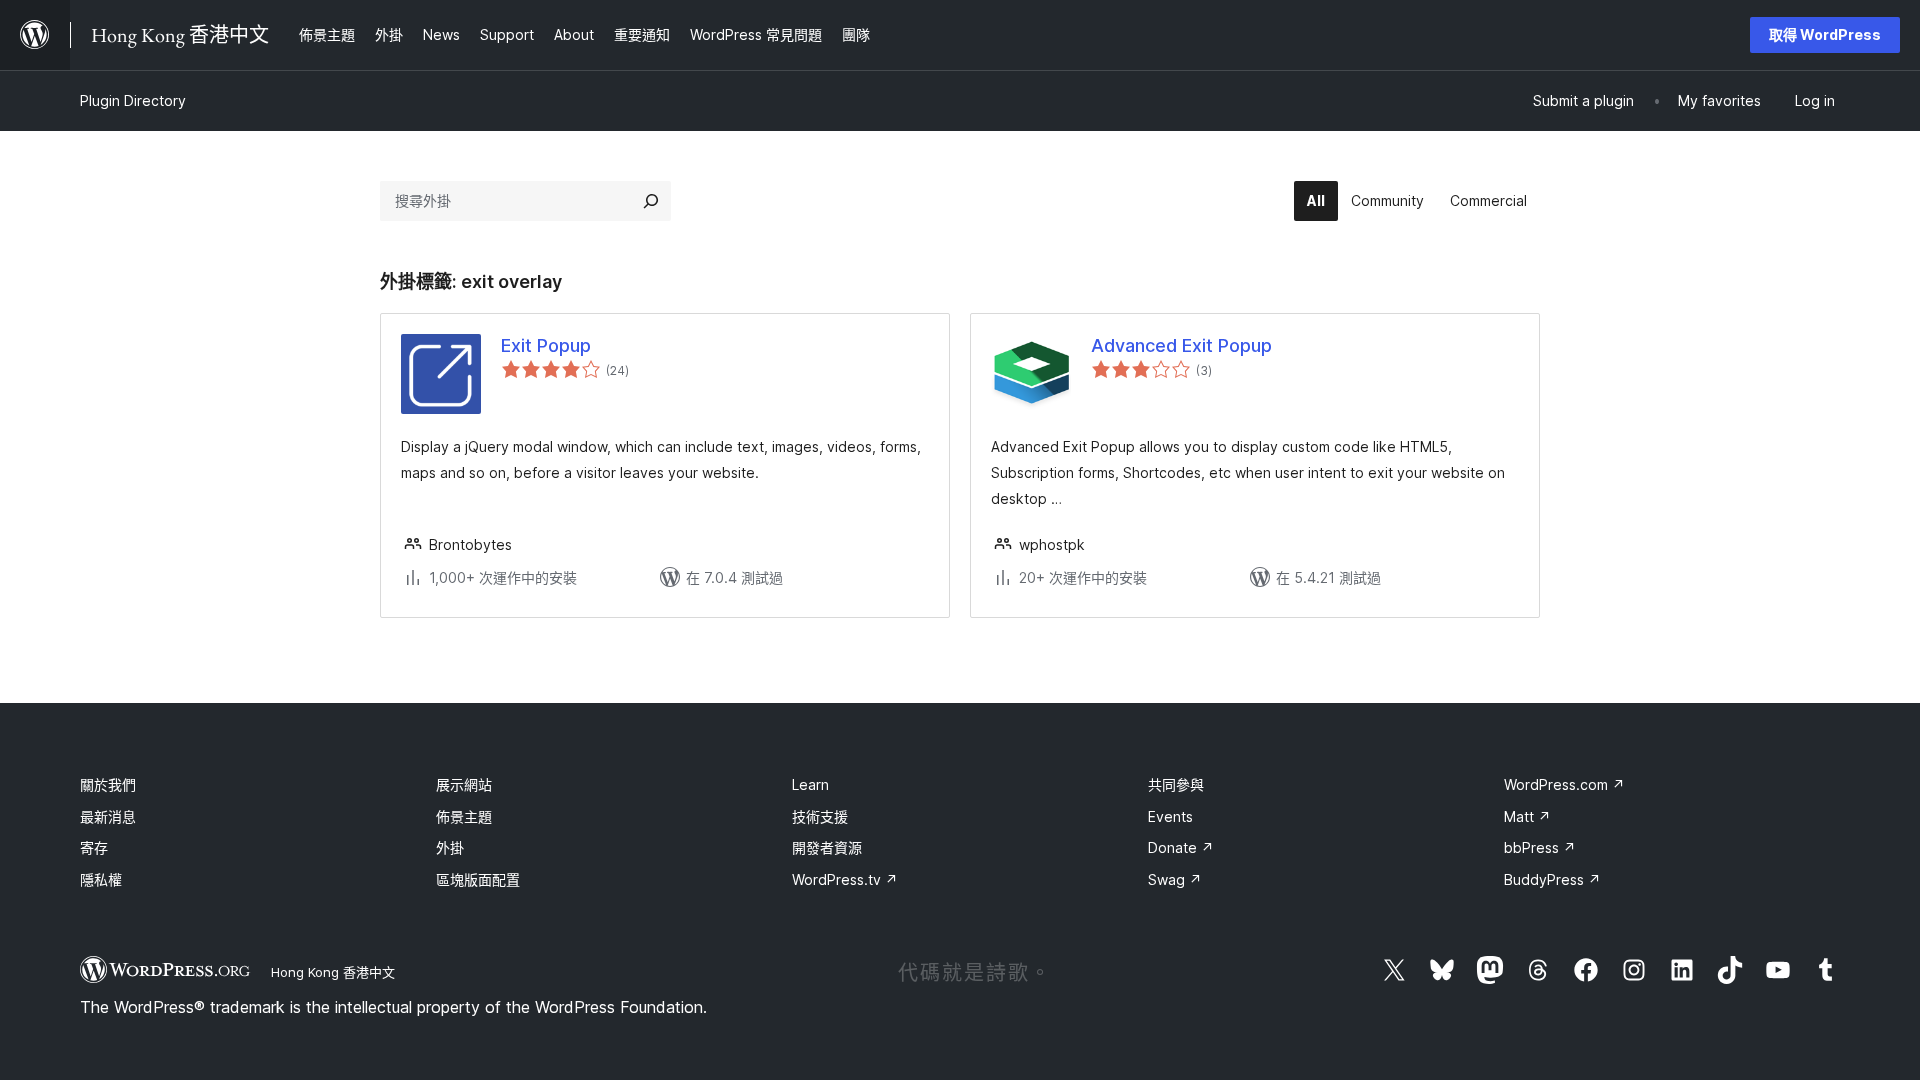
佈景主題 (464, 816)
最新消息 (108, 816)
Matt (1527, 816)
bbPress (1540, 847)
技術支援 (820, 816)
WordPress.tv (845, 879)
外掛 (450, 847)
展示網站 (464, 784)
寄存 (94, 847)
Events (1170, 816)
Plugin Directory (133, 100)
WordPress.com (1564, 784)
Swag (1175, 879)
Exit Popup (546, 345)
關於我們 (108, 784)
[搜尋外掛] (651, 201)
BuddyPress (1552, 879)
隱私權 (101, 879)
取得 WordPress (1825, 34)
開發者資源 (827, 847)
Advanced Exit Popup (1181, 345)
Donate (1181, 847)
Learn (810, 784)
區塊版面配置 (478, 879)
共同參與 (1176, 784)
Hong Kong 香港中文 (333, 972)
